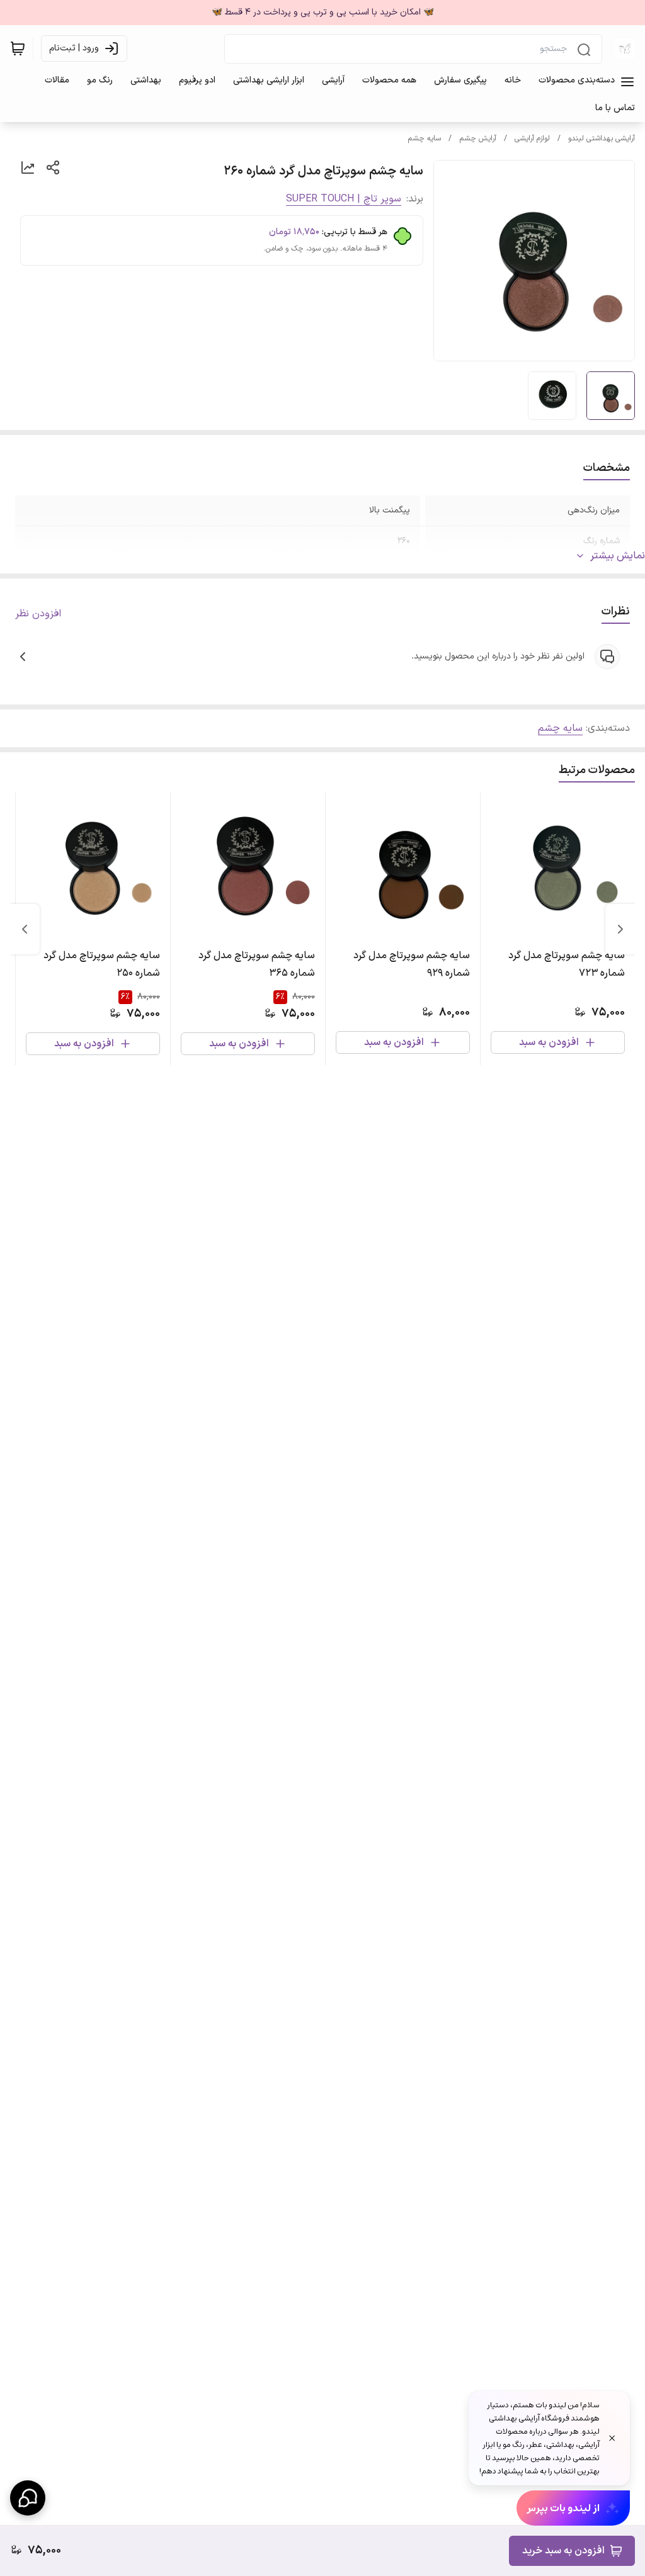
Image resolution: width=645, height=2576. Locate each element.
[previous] (620, 929)
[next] (25, 929)
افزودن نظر (38, 614)
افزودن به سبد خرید (563, 2551)
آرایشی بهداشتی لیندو (602, 138)
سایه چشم (424, 138)
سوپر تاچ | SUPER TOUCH (344, 199)
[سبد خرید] (18, 48)
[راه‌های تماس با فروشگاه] (28, 2498)
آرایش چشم (478, 138)
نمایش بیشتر (618, 556)
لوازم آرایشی (532, 138)
